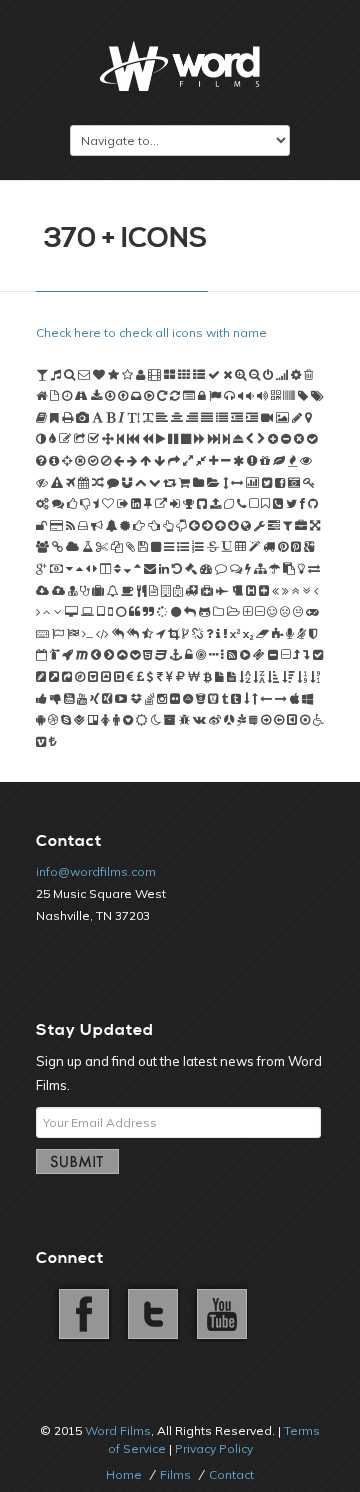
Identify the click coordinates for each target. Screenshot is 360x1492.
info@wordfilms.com (96, 871)
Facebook (82, 1312)
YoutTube (218, 1312)
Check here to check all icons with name (151, 332)
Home (124, 1474)
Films (175, 1474)
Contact (231, 1474)
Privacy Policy (214, 1448)
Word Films (118, 1430)
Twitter (150, 1312)
